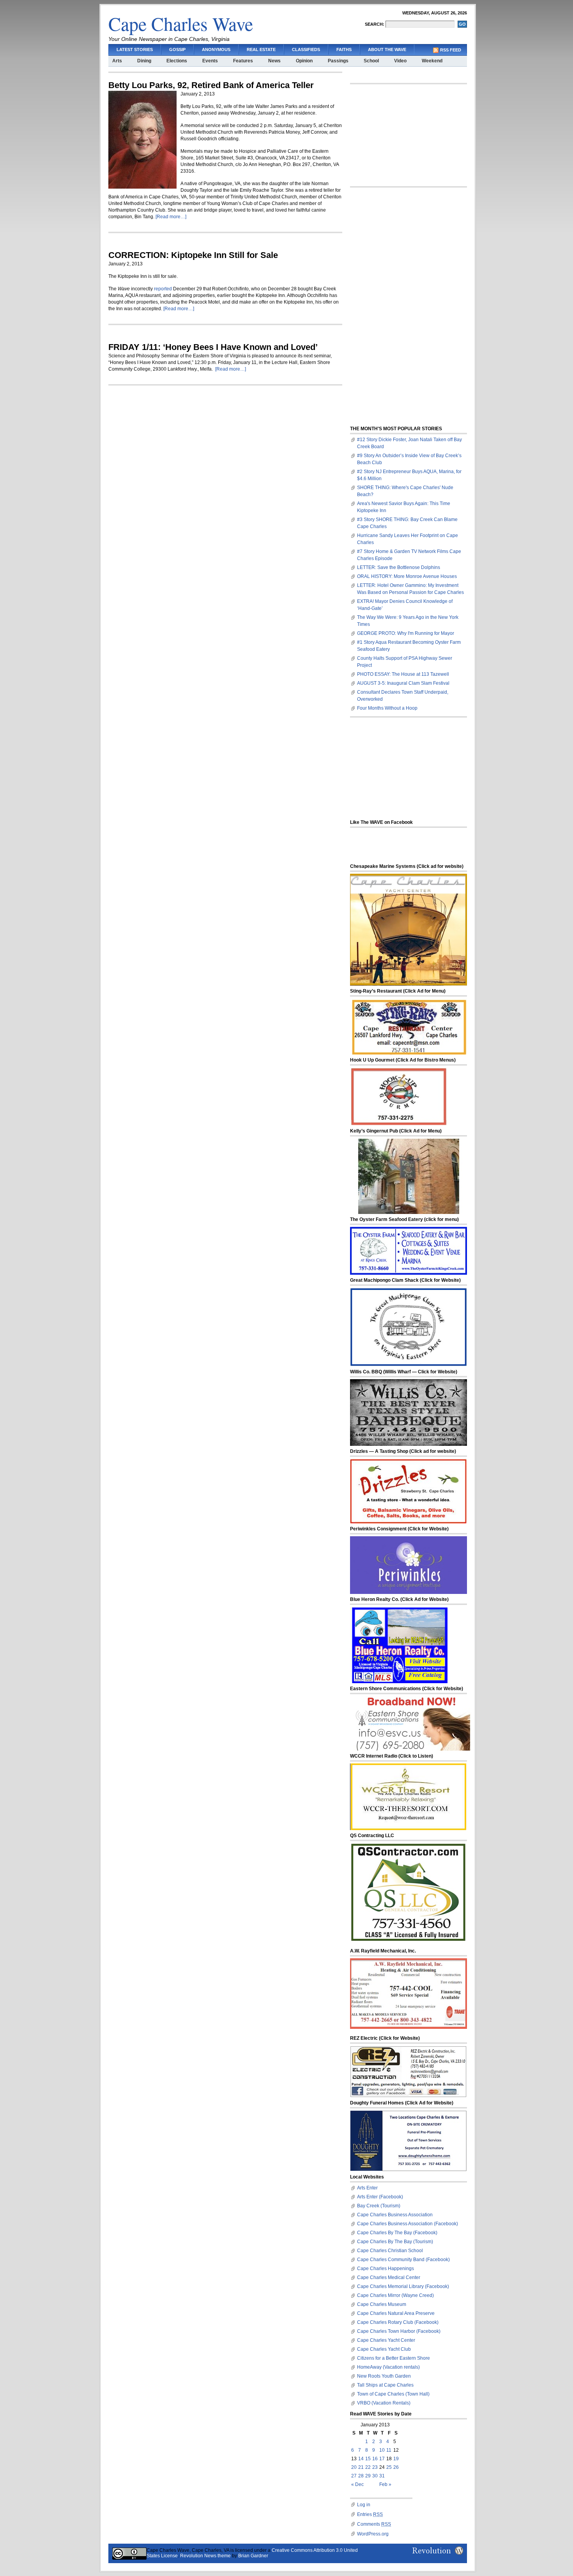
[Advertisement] (409, 135)
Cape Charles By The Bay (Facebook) (397, 2233)
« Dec (357, 2484)
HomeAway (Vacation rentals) (388, 2367)
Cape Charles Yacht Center (386, 2340)
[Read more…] (171, 217)
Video (400, 61)
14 (361, 2459)
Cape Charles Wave (181, 23)
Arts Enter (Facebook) (380, 2197)
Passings (338, 61)
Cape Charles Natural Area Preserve (396, 2313)
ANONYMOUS (216, 49)
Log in (364, 2505)
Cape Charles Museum (382, 2304)
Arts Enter (367, 2188)
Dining (144, 61)
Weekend (432, 61)
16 (375, 2459)
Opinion (304, 61)
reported (163, 289)
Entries (370, 2514)
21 (361, 2467)
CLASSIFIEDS (306, 49)
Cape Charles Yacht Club (384, 2349)
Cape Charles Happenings (386, 2269)
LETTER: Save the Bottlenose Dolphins (399, 567)
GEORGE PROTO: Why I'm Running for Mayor (406, 633)
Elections (177, 61)
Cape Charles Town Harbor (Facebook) (399, 2331)
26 (396, 2467)
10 (382, 2450)
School (371, 61)
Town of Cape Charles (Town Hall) (393, 2394)
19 (396, 2459)
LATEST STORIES (135, 49)
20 (354, 2467)
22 (368, 2467)
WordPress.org (373, 2534)
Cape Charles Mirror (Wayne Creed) (395, 2295)
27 (354, 2476)
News (274, 61)
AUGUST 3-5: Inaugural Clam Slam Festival (403, 683)
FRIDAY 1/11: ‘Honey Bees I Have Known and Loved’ (213, 347)
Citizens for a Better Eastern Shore (393, 2358)
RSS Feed (451, 50)
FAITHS (344, 49)
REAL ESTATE (261, 49)
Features (243, 61)
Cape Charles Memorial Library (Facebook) (403, 2286)
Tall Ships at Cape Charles (385, 2385)
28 (361, 2476)
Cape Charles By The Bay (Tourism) (395, 2242)
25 (389, 2467)
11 (389, 2450)
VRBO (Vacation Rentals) (384, 2403)
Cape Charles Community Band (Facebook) (403, 2260)
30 (375, 2476)
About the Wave (387, 49)
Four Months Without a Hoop (387, 708)
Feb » (385, 2484)
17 (382, 2459)
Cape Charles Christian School (390, 2251)
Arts (117, 61)
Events (210, 61)
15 (368, 2459)
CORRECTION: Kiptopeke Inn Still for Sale (193, 255)
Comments (374, 2524)
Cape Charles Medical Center (389, 2277)
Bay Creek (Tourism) (379, 2206)
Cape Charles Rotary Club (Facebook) (398, 2322)
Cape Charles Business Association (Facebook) (408, 2224)
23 (375, 2467)
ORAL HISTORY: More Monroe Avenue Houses (407, 576)
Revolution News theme (205, 2556)
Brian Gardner (253, 2556)
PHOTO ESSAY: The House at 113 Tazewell (403, 674)
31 (382, 2476)
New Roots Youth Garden (384, 2376)
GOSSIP (177, 49)
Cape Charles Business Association (395, 2215)
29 (368, 2476)
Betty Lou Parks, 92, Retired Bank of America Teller (211, 85)
